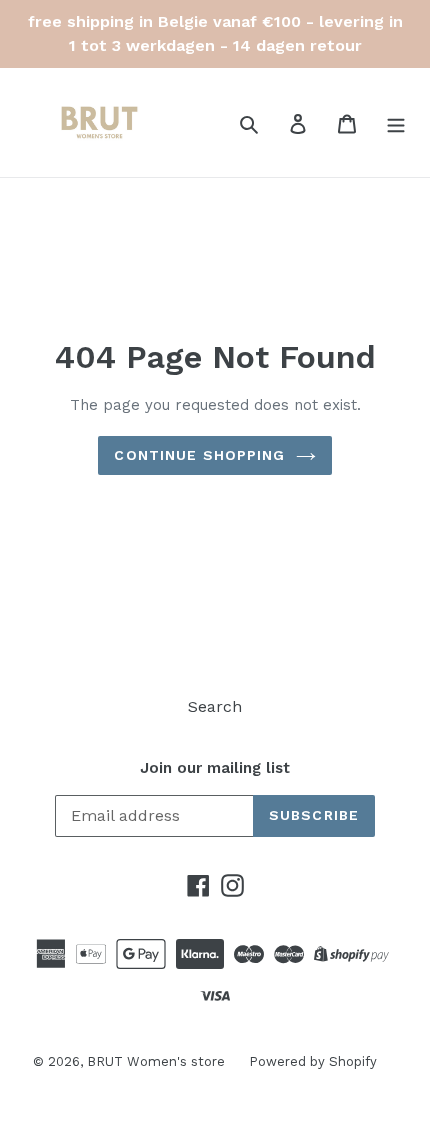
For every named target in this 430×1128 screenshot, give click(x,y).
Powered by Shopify (313, 1061)
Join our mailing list (215, 768)
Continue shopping (199, 455)
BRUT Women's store (158, 1061)
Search (215, 706)
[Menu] (396, 123)
